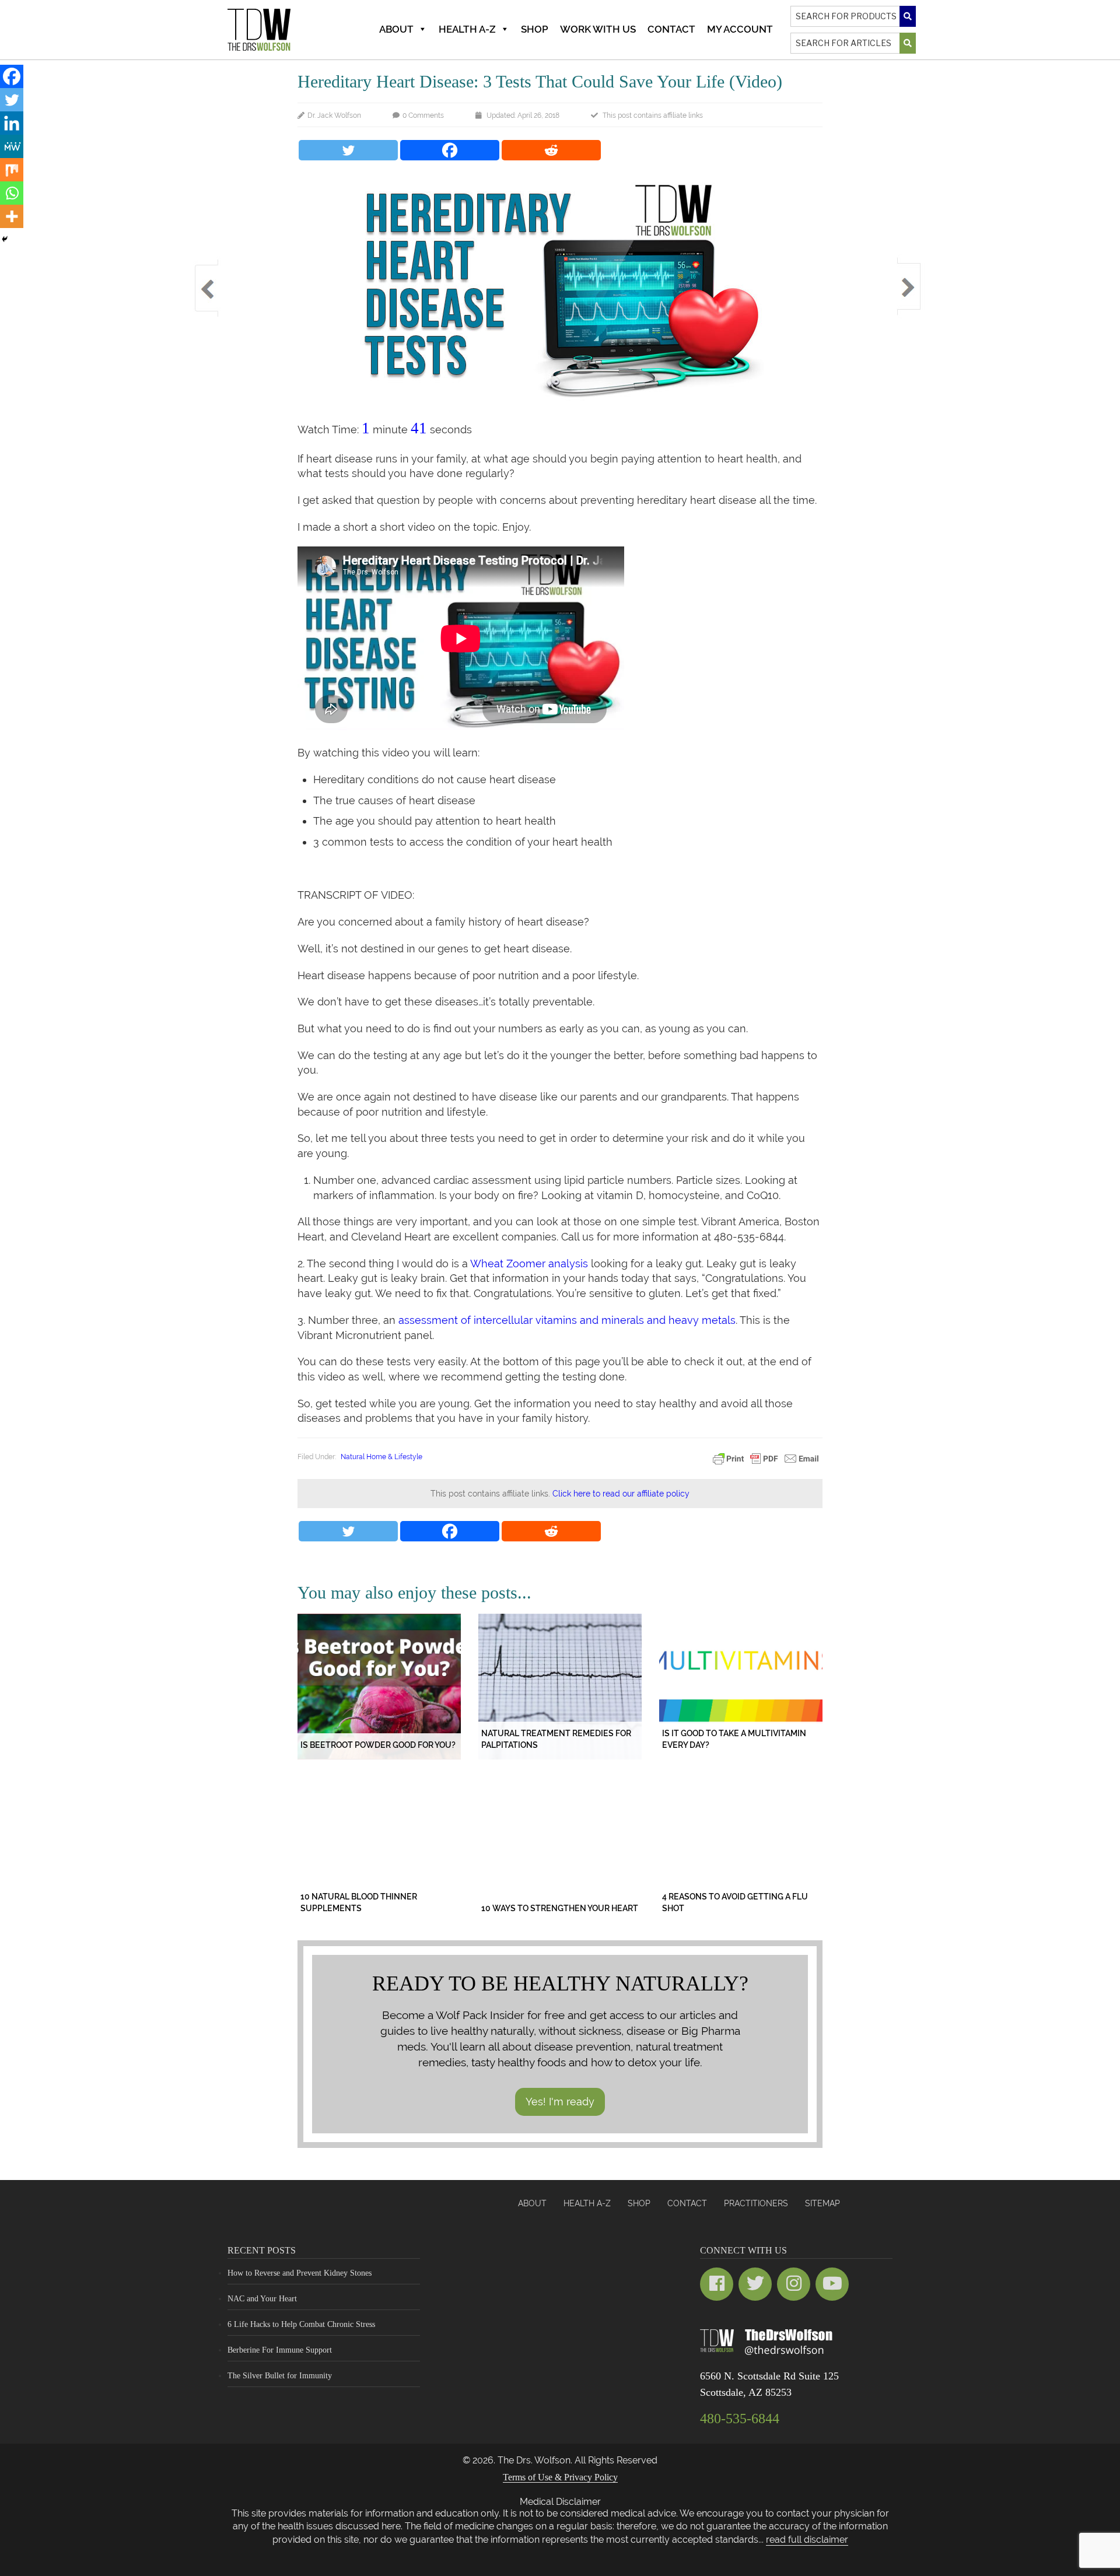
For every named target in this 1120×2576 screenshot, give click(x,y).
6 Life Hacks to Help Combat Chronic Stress (301, 2324)
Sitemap (822, 2203)
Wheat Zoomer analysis (529, 1264)
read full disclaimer (807, 2540)
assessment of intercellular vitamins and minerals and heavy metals (567, 1320)
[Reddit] (551, 150)
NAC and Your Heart (262, 2299)
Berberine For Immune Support (280, 2350)
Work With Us (598, 29)
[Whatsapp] (12, 193)
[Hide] (5, 239)
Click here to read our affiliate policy (621, 1494)
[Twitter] (348, 150)
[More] (12, 216)
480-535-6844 (740, 2419)
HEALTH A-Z (587, 2203)
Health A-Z (467, 29)
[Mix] (12, 170)
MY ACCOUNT (740, 29)
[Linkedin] (12, 123)
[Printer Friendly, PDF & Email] (766, 1458)
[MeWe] (12, 146)
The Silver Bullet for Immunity (280, 2376)
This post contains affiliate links (653, 115)
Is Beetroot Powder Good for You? (378, 1745)
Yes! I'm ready (560, 2102)
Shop (535, 29)
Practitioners (756, 2203)
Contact (671, 29)
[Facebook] (450, 150)
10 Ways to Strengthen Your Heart (560, 1908)
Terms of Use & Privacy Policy (560, 2477)
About (396, 29)
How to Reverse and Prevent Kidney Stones (300, 2273)
